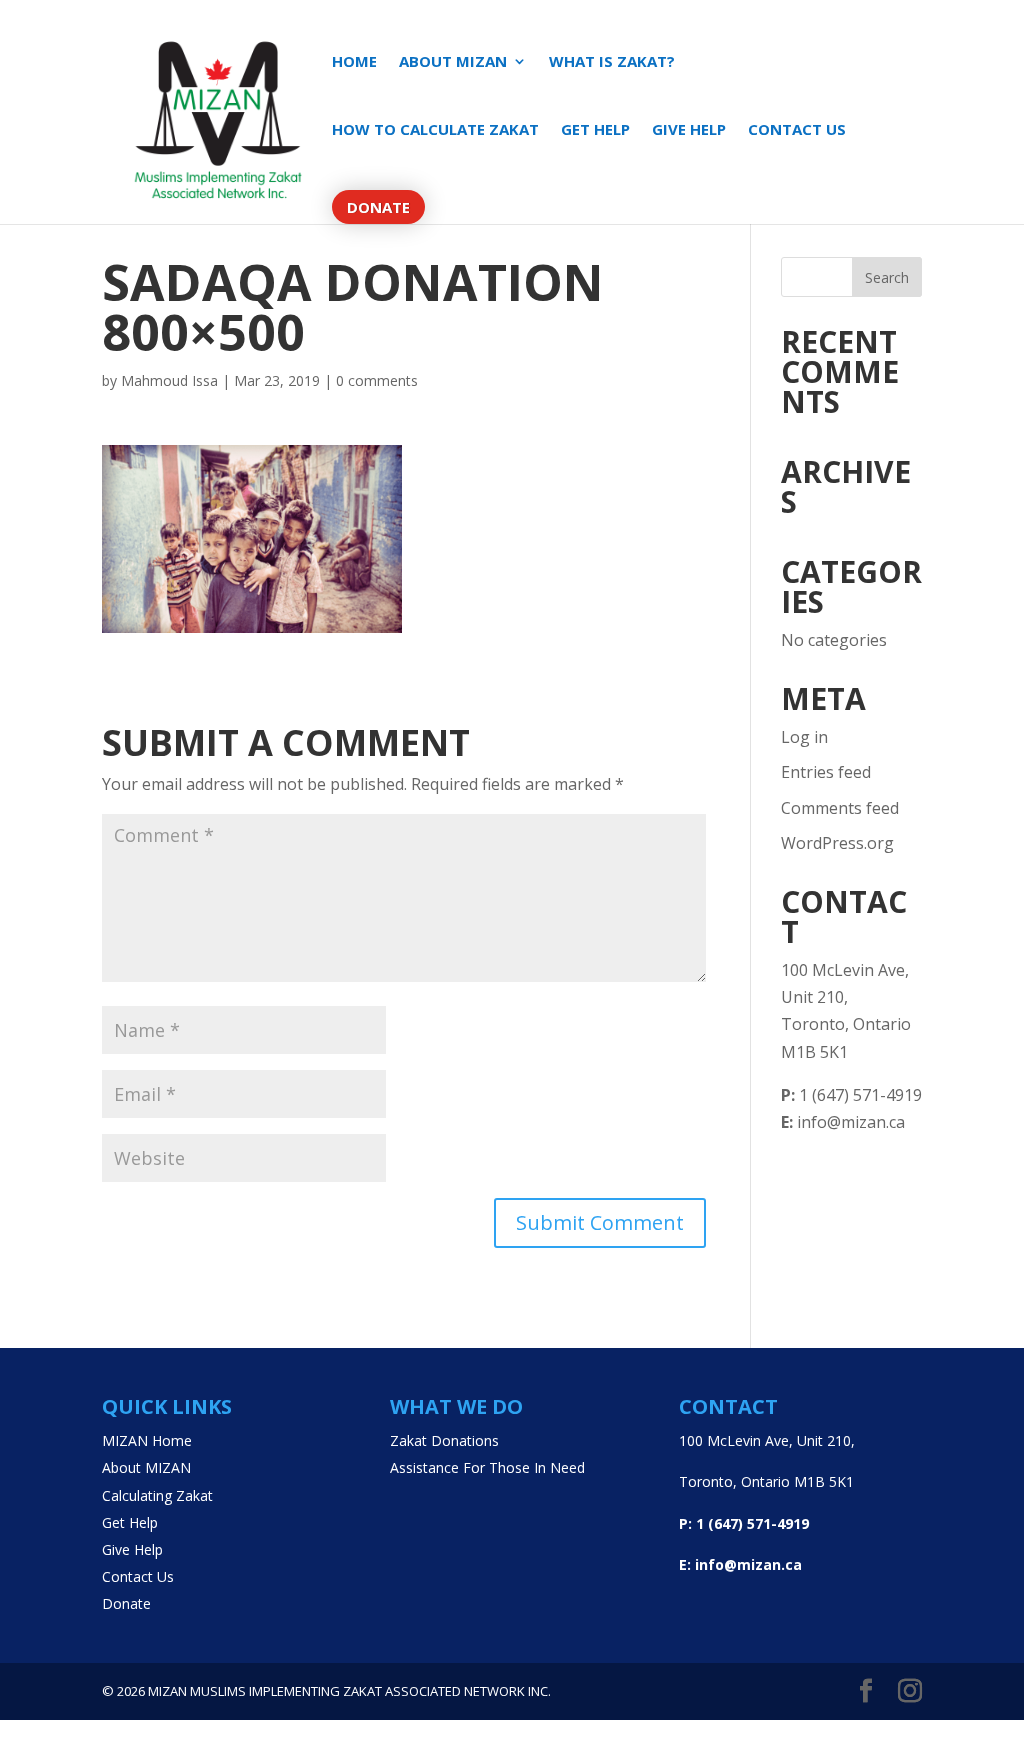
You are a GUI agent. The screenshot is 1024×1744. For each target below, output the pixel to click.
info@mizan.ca (843, 1122)
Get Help (595, 130)
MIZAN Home (147, 1440)
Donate (378, 207)
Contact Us (797, 130)
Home (354, 62)
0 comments (377, 380)
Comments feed (840, 808)
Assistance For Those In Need (487, 1467)
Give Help (689, 130)
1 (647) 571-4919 (851, 1095)
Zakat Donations (444, 1440)
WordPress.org (837, 843)
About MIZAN (453, 62)
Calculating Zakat (157, 1495)
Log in (804, 737)
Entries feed (826, 772)
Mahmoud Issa (169, 380)
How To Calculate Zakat (435, 130)
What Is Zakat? (612, 62)
